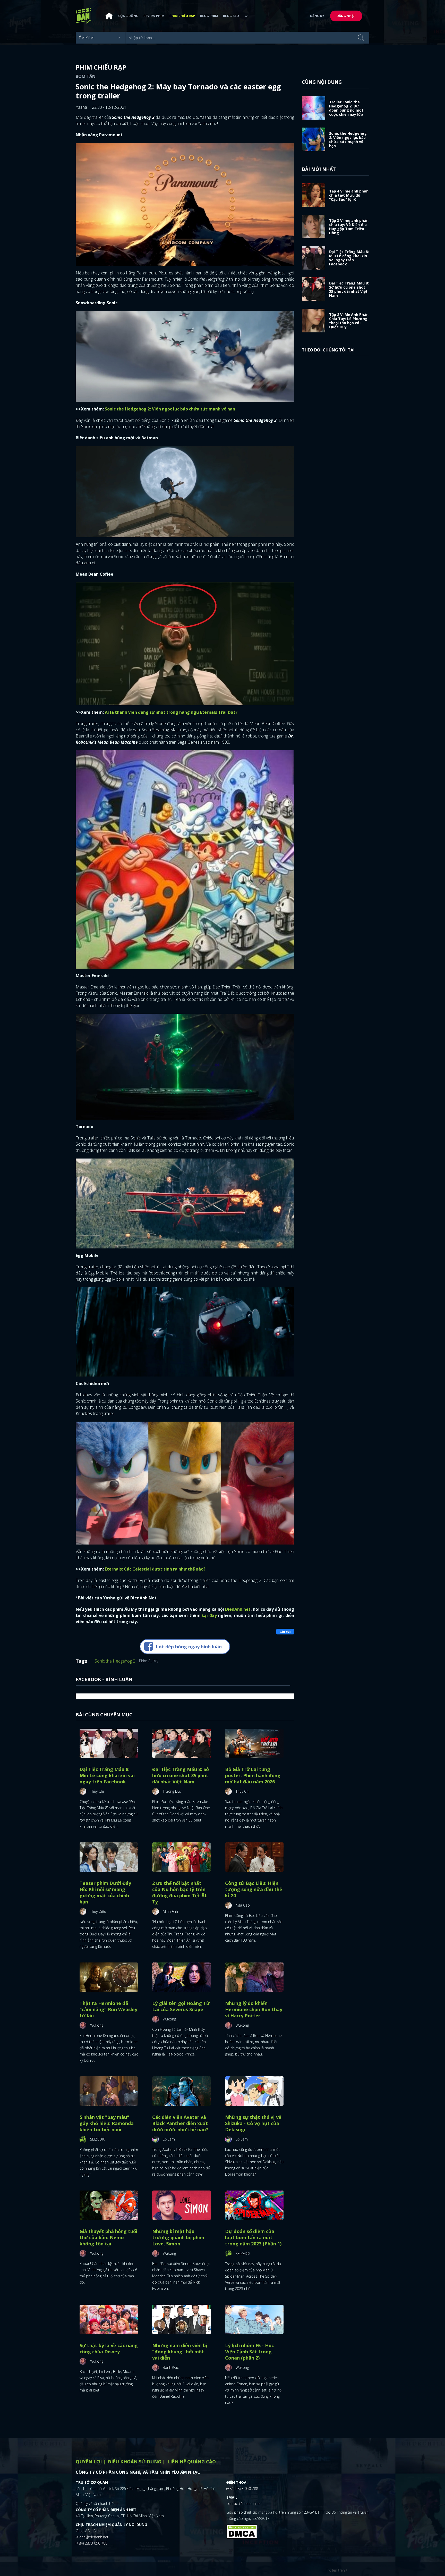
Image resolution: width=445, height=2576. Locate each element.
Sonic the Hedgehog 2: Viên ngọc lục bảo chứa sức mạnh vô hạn (348, 140)
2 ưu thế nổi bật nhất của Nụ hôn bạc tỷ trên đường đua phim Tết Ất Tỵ (179, 1892)
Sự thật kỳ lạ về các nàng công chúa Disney (109, 2348)
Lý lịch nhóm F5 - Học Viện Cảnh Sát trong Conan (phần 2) (249, 2352)
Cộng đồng (128, 16)
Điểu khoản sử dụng (135, 2462)
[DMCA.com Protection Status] (242, 2531)
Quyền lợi (89, 2462)
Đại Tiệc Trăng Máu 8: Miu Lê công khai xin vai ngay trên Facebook (107, 1775)
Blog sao (231, 16)
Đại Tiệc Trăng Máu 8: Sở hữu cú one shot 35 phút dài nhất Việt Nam (181, 1775)
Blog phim (209, 16)
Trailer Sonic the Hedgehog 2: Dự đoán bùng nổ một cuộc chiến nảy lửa (346, 108)
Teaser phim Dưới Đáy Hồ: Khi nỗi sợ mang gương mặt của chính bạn (105, 1892)
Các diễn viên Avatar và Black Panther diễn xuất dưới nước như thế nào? (180, 2123)
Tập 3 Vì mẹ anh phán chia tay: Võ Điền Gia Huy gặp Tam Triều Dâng (349, 227)
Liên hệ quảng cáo (192, 2462)
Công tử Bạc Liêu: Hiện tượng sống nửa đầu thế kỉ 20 (254, 1889)
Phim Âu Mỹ (149, 1661)
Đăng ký (317, 16)
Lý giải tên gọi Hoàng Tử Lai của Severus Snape (181, 2006)
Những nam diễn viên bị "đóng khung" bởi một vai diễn (180, 2352)
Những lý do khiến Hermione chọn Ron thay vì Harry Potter (254, 2009)
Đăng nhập (346, 16)
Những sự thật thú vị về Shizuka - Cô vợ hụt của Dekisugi (253, 2123)
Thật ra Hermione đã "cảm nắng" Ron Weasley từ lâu (108, 2009)
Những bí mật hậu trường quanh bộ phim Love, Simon (178, 2237)
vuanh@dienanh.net (92, 2537)
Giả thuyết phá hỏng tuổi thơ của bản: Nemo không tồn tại (108, 2237)
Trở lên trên (336, 2570)
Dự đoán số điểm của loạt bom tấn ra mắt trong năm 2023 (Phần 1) (253, 2237)
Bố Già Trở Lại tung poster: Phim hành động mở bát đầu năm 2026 (253, 1775)
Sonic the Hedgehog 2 (115, 1661)
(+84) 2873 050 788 (92, 2543)
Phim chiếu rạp (182, 16)
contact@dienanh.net (244, 2503)
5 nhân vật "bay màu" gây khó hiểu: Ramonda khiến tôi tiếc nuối (107, 2123)
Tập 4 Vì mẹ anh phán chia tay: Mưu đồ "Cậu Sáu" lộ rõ (349, 195)
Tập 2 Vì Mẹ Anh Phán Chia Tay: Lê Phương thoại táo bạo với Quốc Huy (349, 321)
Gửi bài (285, 1631)
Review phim (154, 16)
